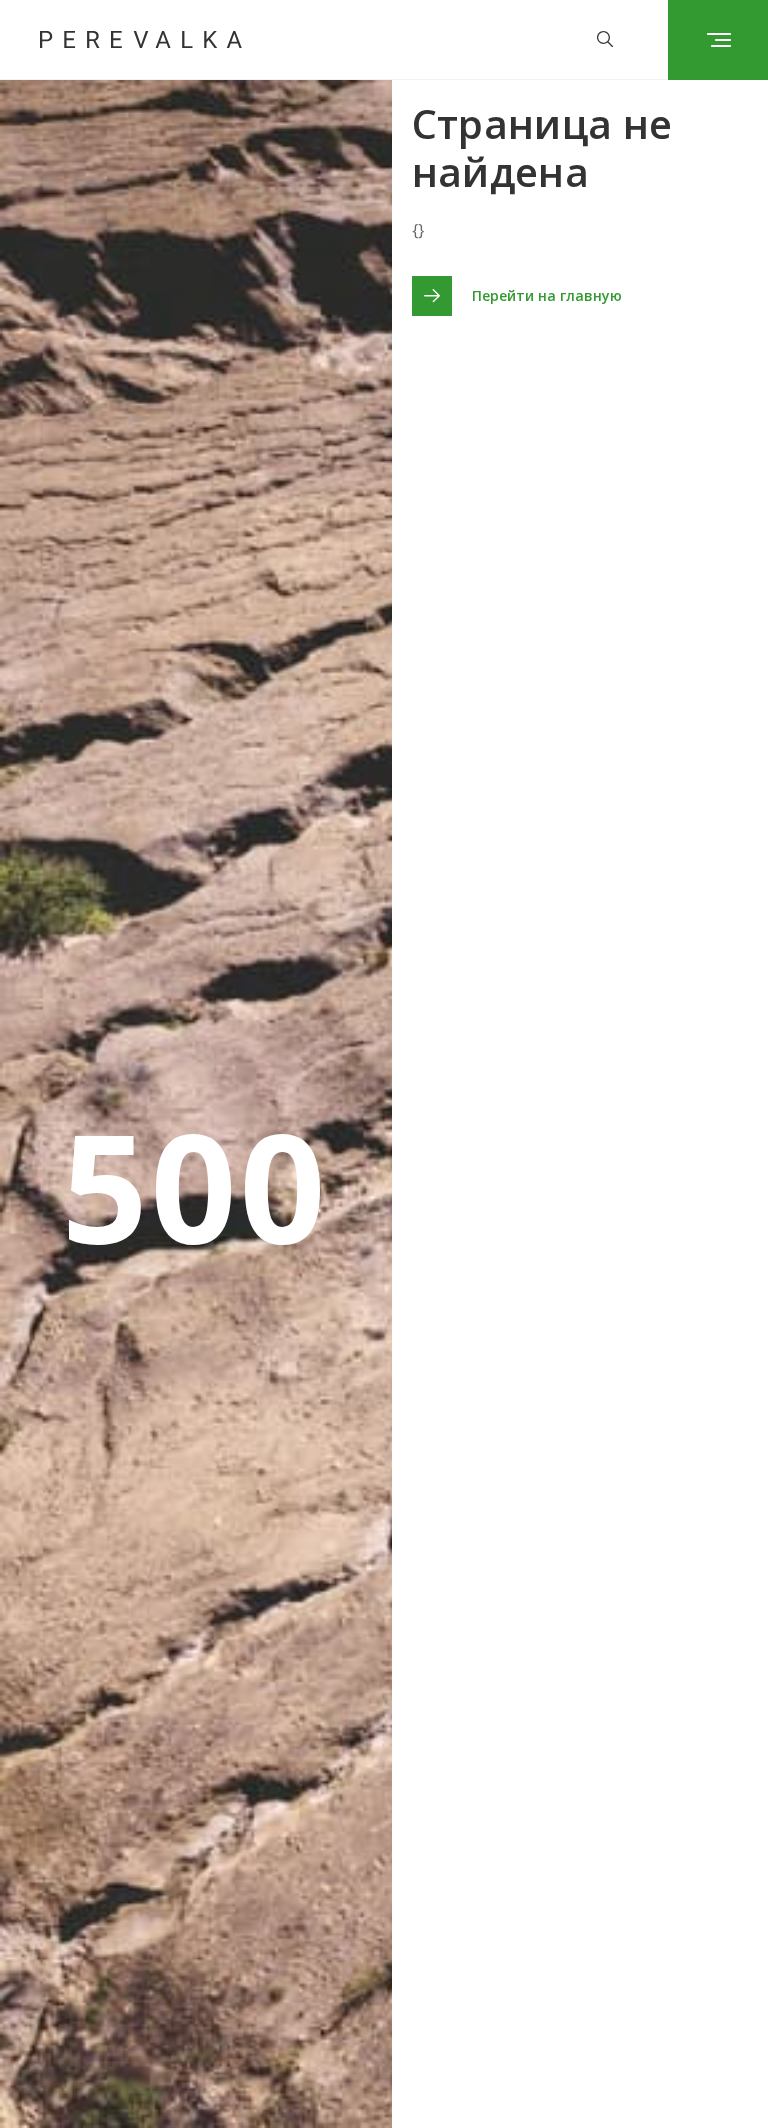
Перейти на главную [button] (547, 295)
